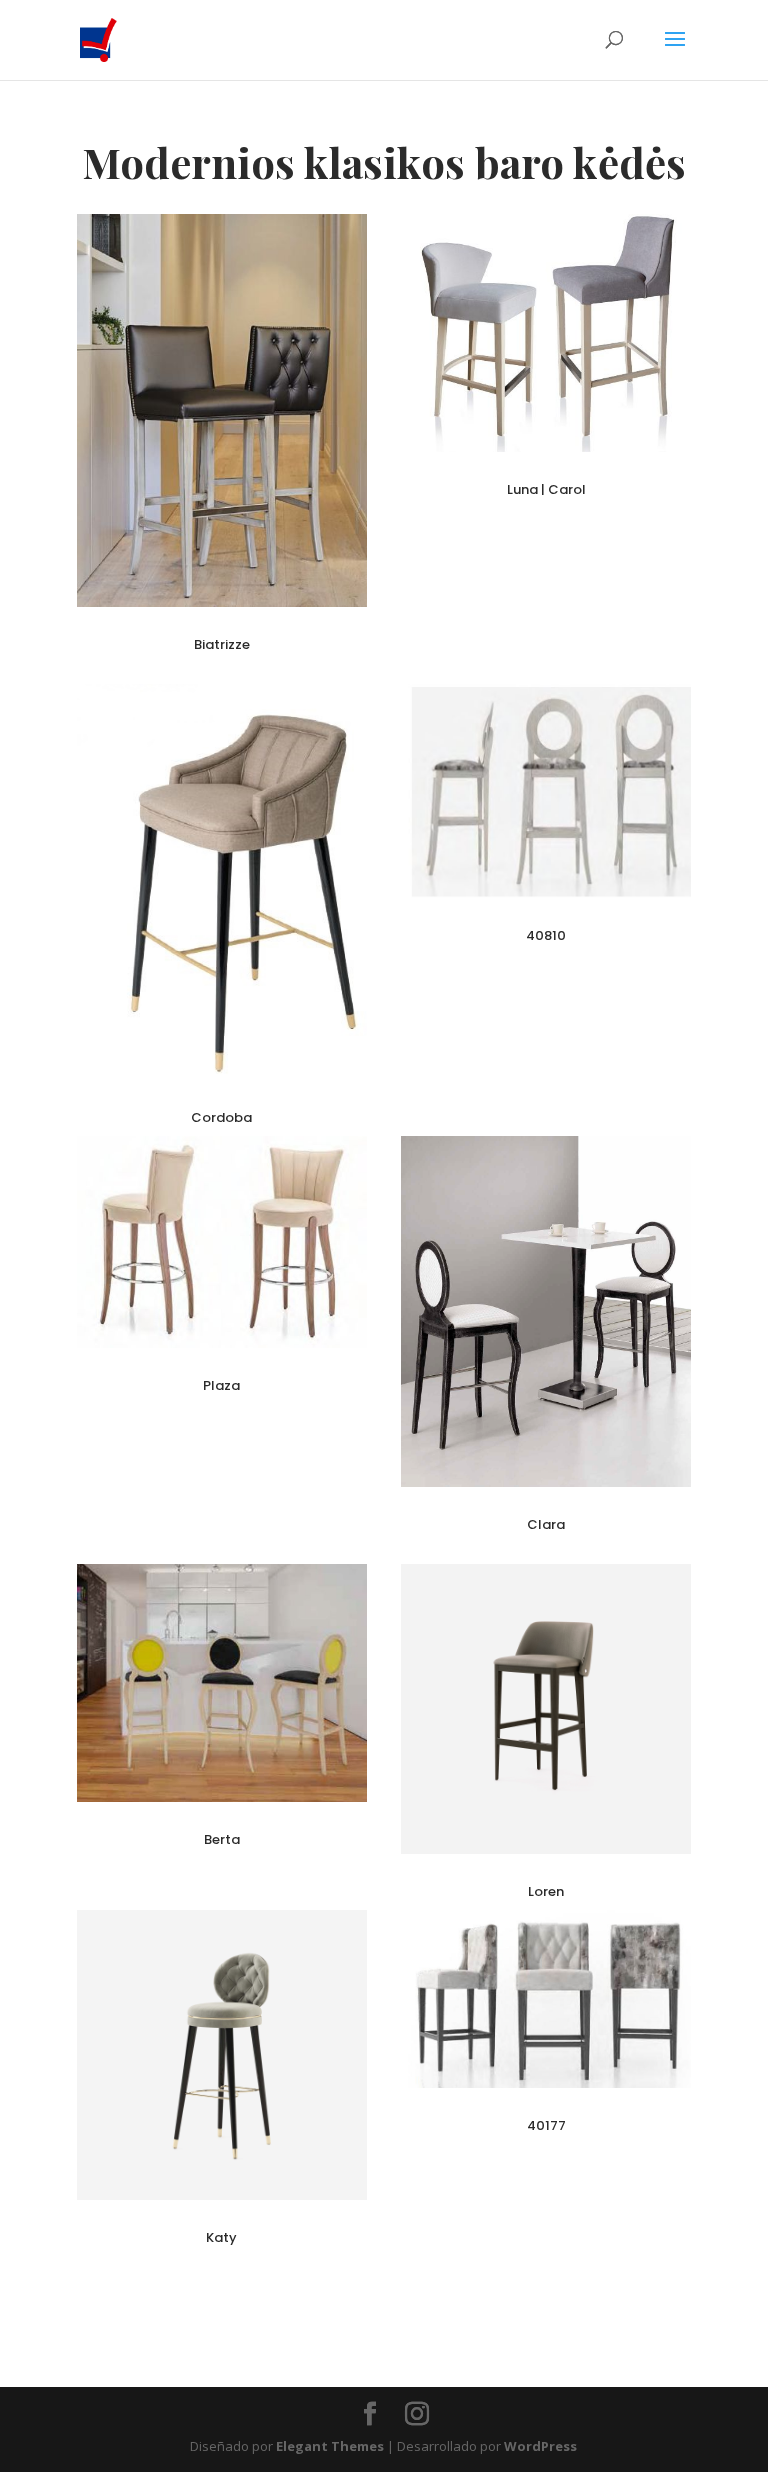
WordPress (540, 2446)
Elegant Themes (330, 2446)
